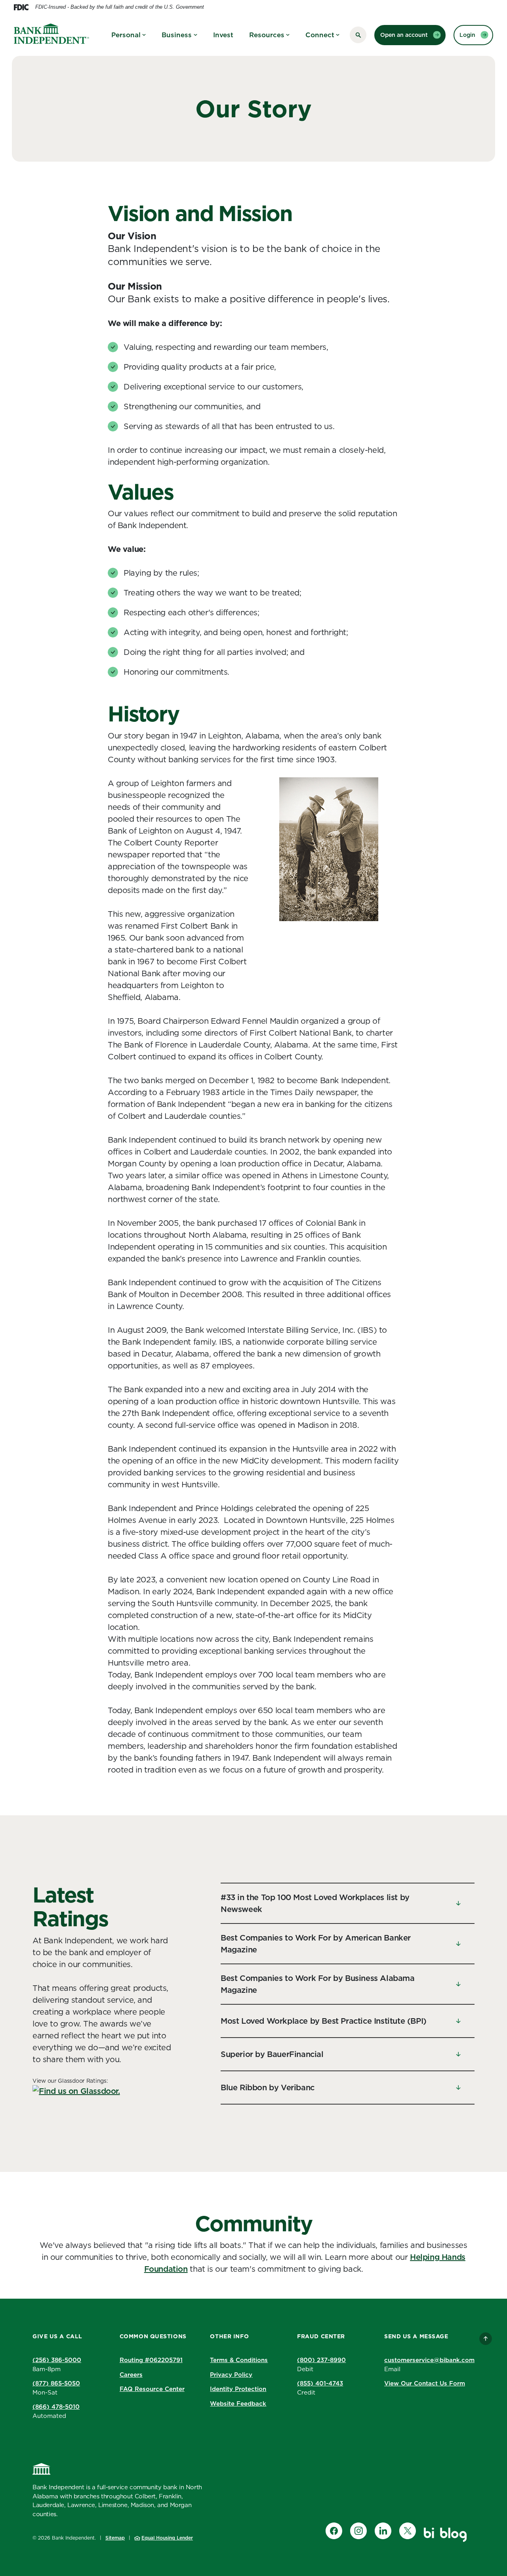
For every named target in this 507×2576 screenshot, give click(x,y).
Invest (223, 35)
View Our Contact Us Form (425, 2383)
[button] (348, 1903)
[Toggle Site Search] (358, 35)
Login (467, 35)
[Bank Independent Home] (42, 2469)
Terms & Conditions (239, 2360)
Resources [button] (267, 35)
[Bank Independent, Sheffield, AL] (51, 35)
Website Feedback (238, 2403)
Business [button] (177, 35)
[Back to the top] (486, 2339)
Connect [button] (320, 35)
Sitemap (115, 2538)
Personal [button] (126, 35)
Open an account (404, 35)
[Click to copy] (188, 2359)
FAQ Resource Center (152, 2389)
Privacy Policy (231, 2375)
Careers (131, 2375)
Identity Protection (238, 2389)
